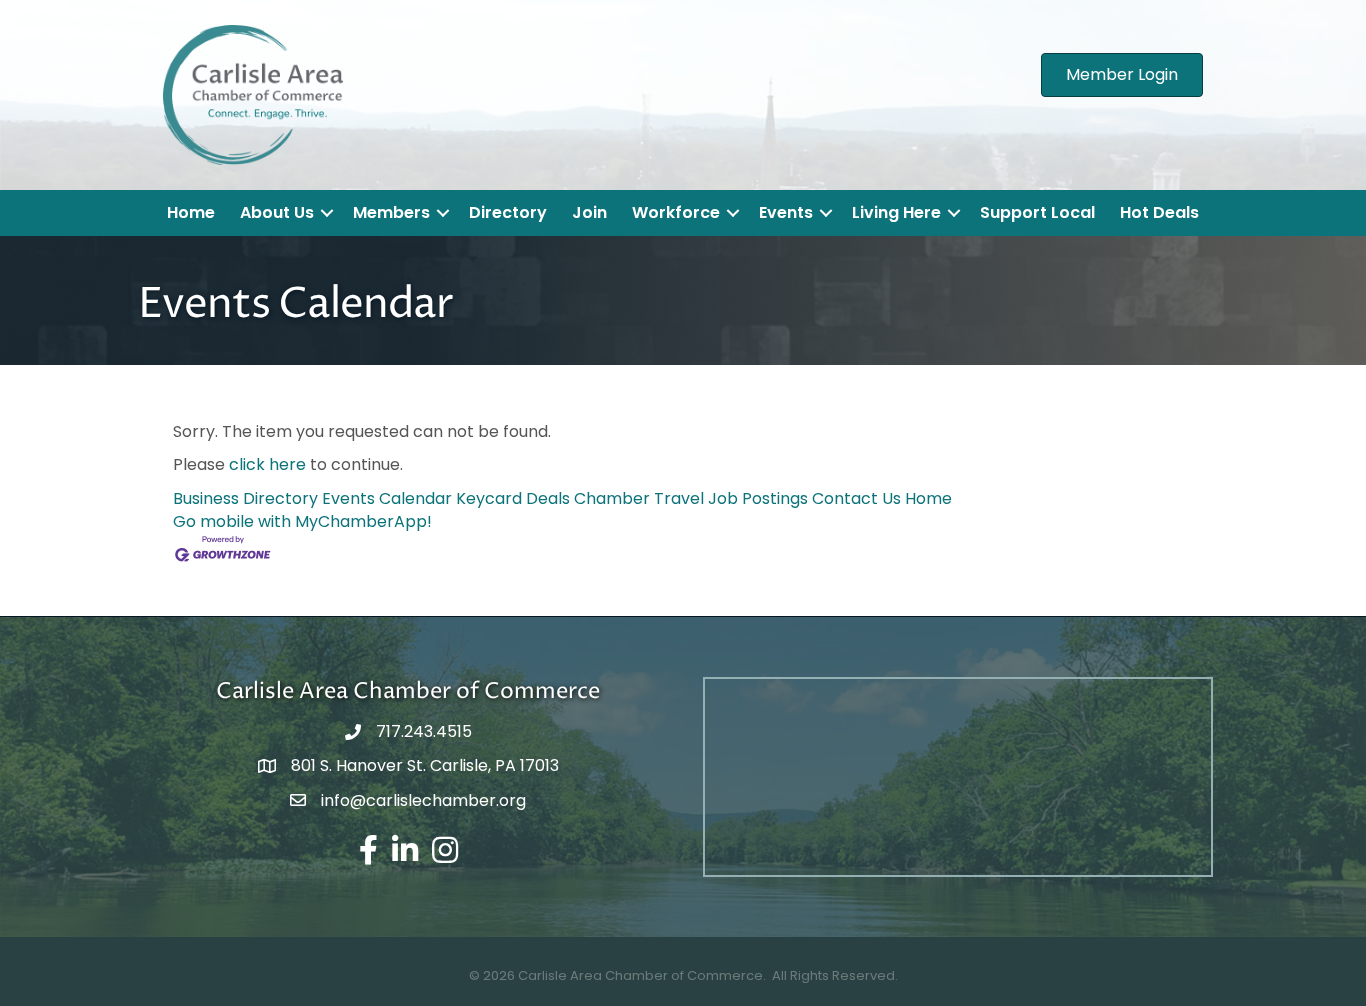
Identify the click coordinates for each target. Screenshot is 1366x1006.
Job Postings (758, 498)
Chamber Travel (639, 498)
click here (267, 464)
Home (191, 212)
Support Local (1037, 212)
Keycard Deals (513, 498)
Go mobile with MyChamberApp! (302, 521)
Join (589, 212)
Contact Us (856, 498)
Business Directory (245, 498)
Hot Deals (1159, 212)
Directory (508, 212)
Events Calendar (387, 498)
